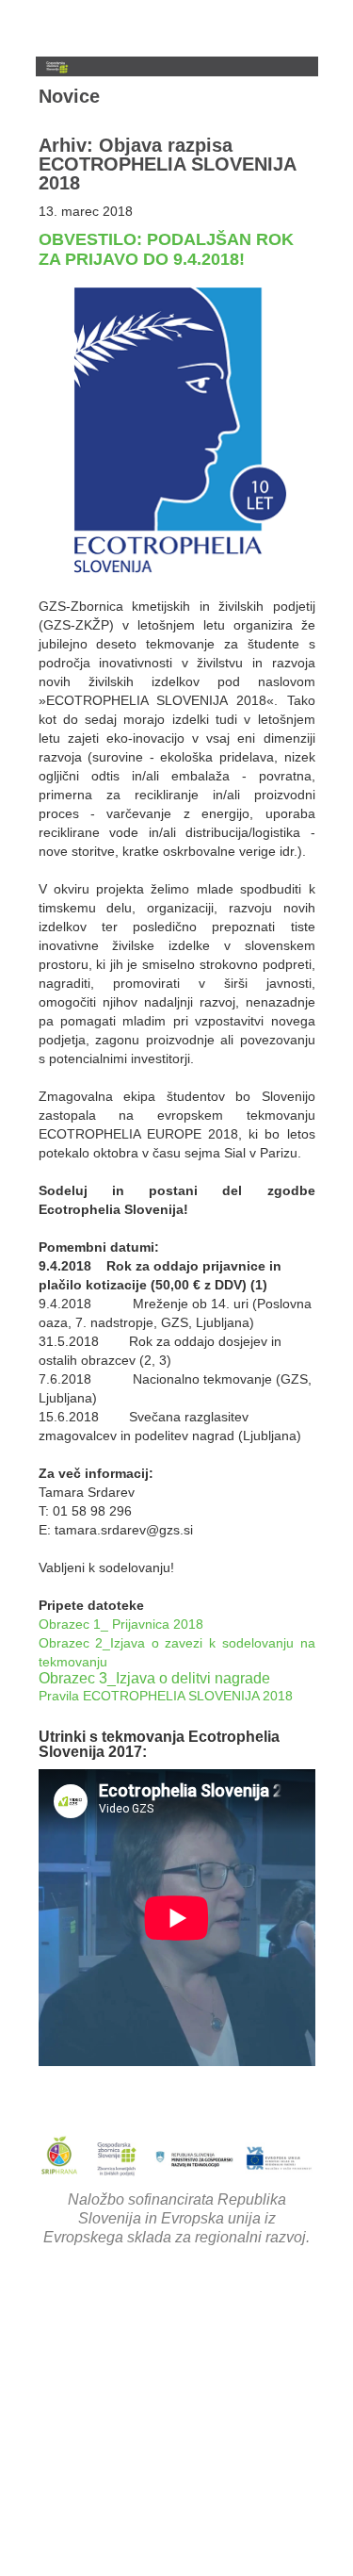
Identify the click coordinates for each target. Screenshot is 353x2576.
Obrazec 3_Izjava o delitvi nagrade (154, 1678)
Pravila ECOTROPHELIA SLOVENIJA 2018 (166, 1696)
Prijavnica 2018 (158, 1624)
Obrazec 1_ (73, 1624)
